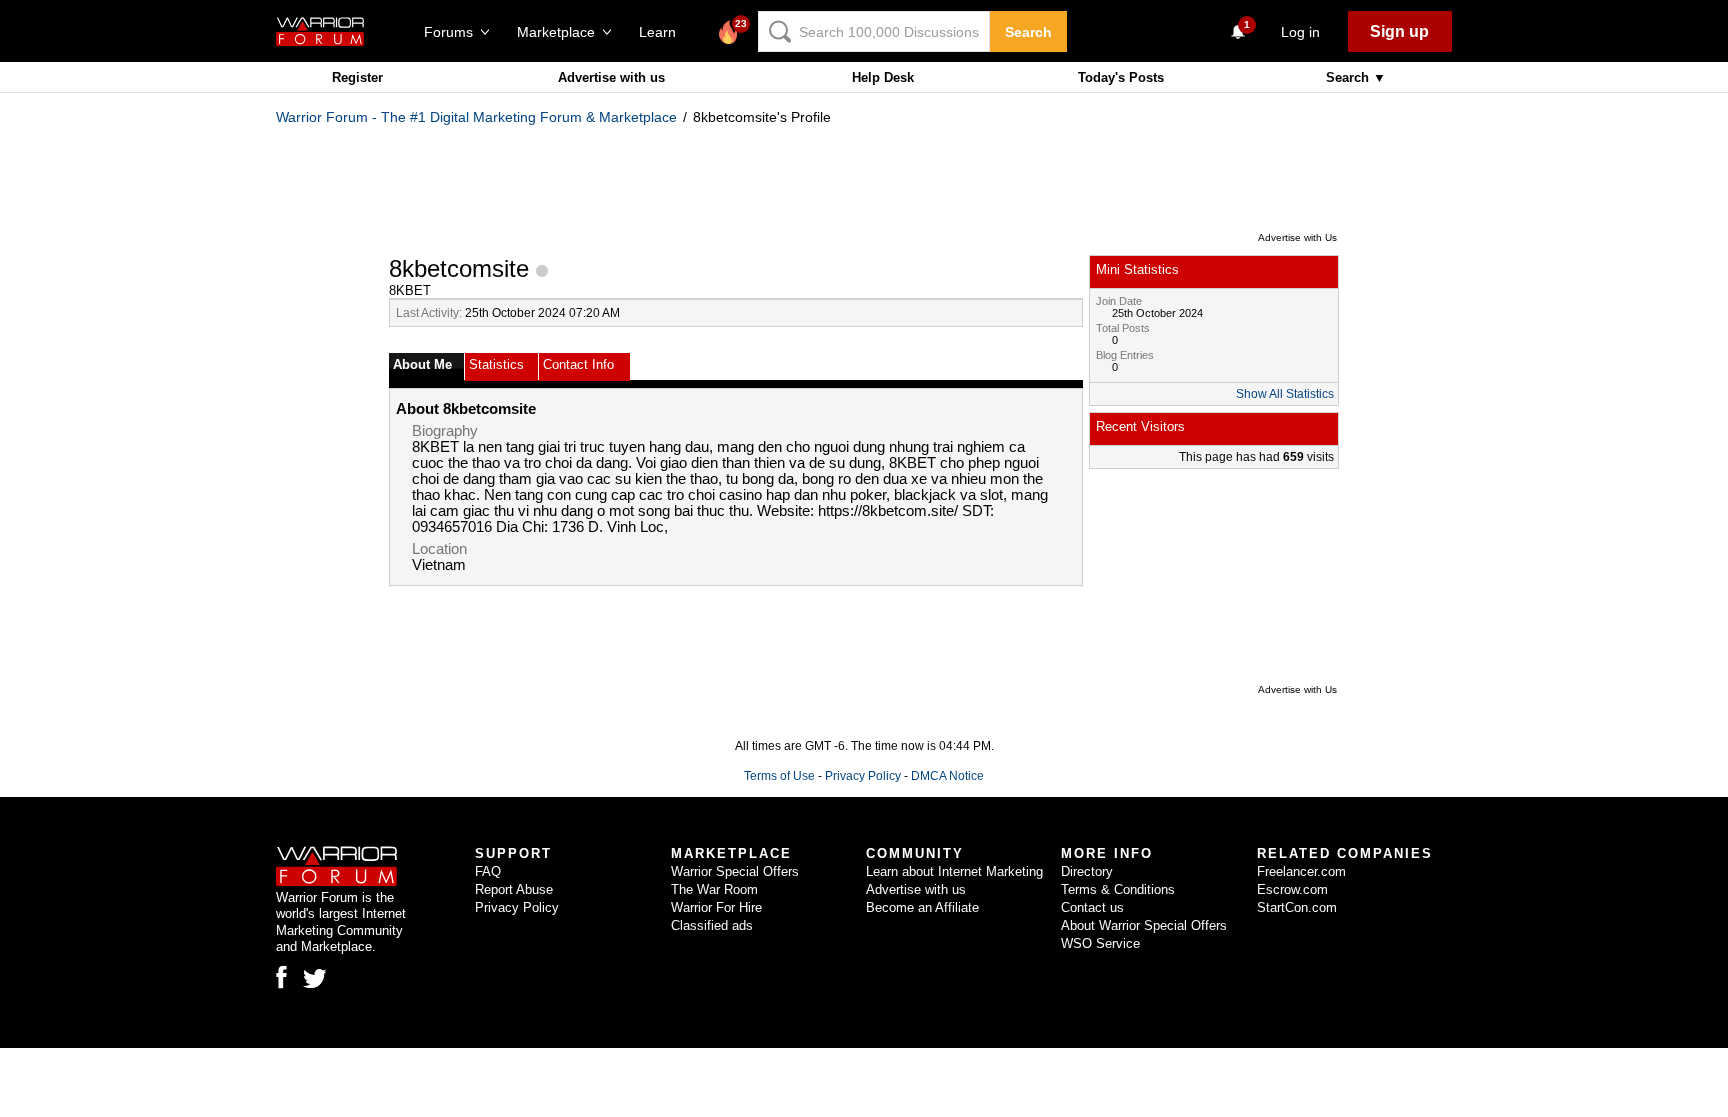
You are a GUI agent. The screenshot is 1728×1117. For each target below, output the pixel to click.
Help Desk (883, 77)
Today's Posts (1121, 77)
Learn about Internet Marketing (954, 871)
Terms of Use (779, 776)
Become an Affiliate (922, 907)
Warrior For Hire (716, 907)
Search (1028, 32)
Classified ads (712, 925)
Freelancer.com (1301, 871)
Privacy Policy (863, 776)
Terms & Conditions (1118, 889)
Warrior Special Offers (735, 871)
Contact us (1092, 907)
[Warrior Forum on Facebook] (281, 977)
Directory (1087, 871)
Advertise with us (611, 77)
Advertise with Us (1297, 237)
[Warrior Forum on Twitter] (315, 979)
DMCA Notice (947, 776)
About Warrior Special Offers (1144, 925)
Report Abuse (514, 889)
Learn (663, 32)
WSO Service (1100, 943)
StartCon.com (1297, 907)
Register (357, 77)
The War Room (714, 889)
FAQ (488, 871)
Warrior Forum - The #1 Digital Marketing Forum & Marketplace (476, 117)
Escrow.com (1292, 889)
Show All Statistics (1285, 394)
